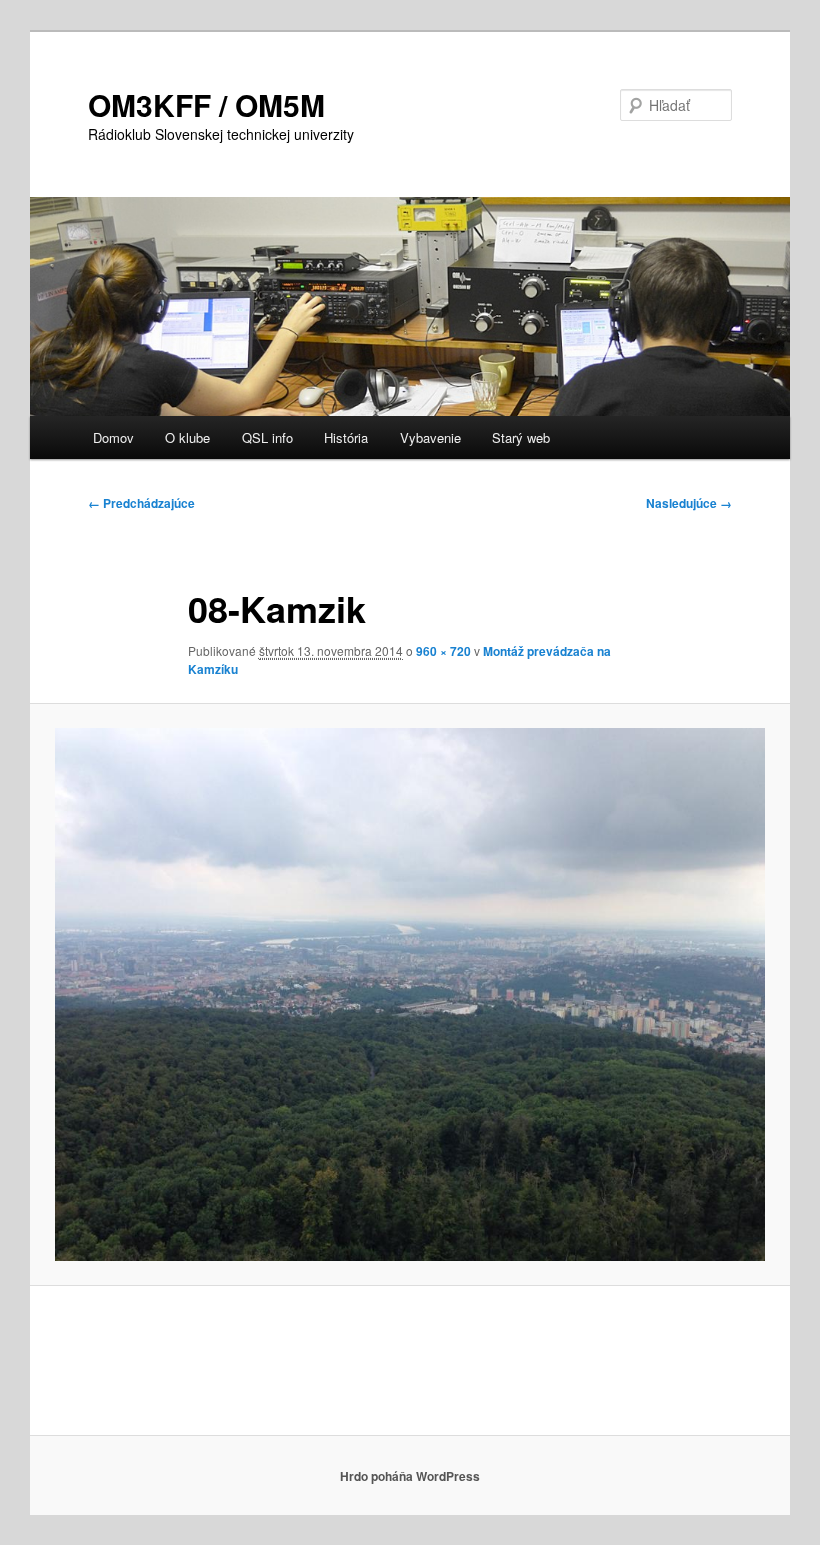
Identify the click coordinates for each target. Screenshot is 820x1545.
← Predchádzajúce (141, 503)
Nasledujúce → (689, 503)
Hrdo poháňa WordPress (410, 1476)
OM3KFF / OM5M (206, 104)
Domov (113, 437)
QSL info (267, 437)
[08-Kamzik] (410, 994)
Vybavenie (430, 437)
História (346, 437)
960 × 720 (443, 651)
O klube (187, 437)
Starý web (521, 437)
